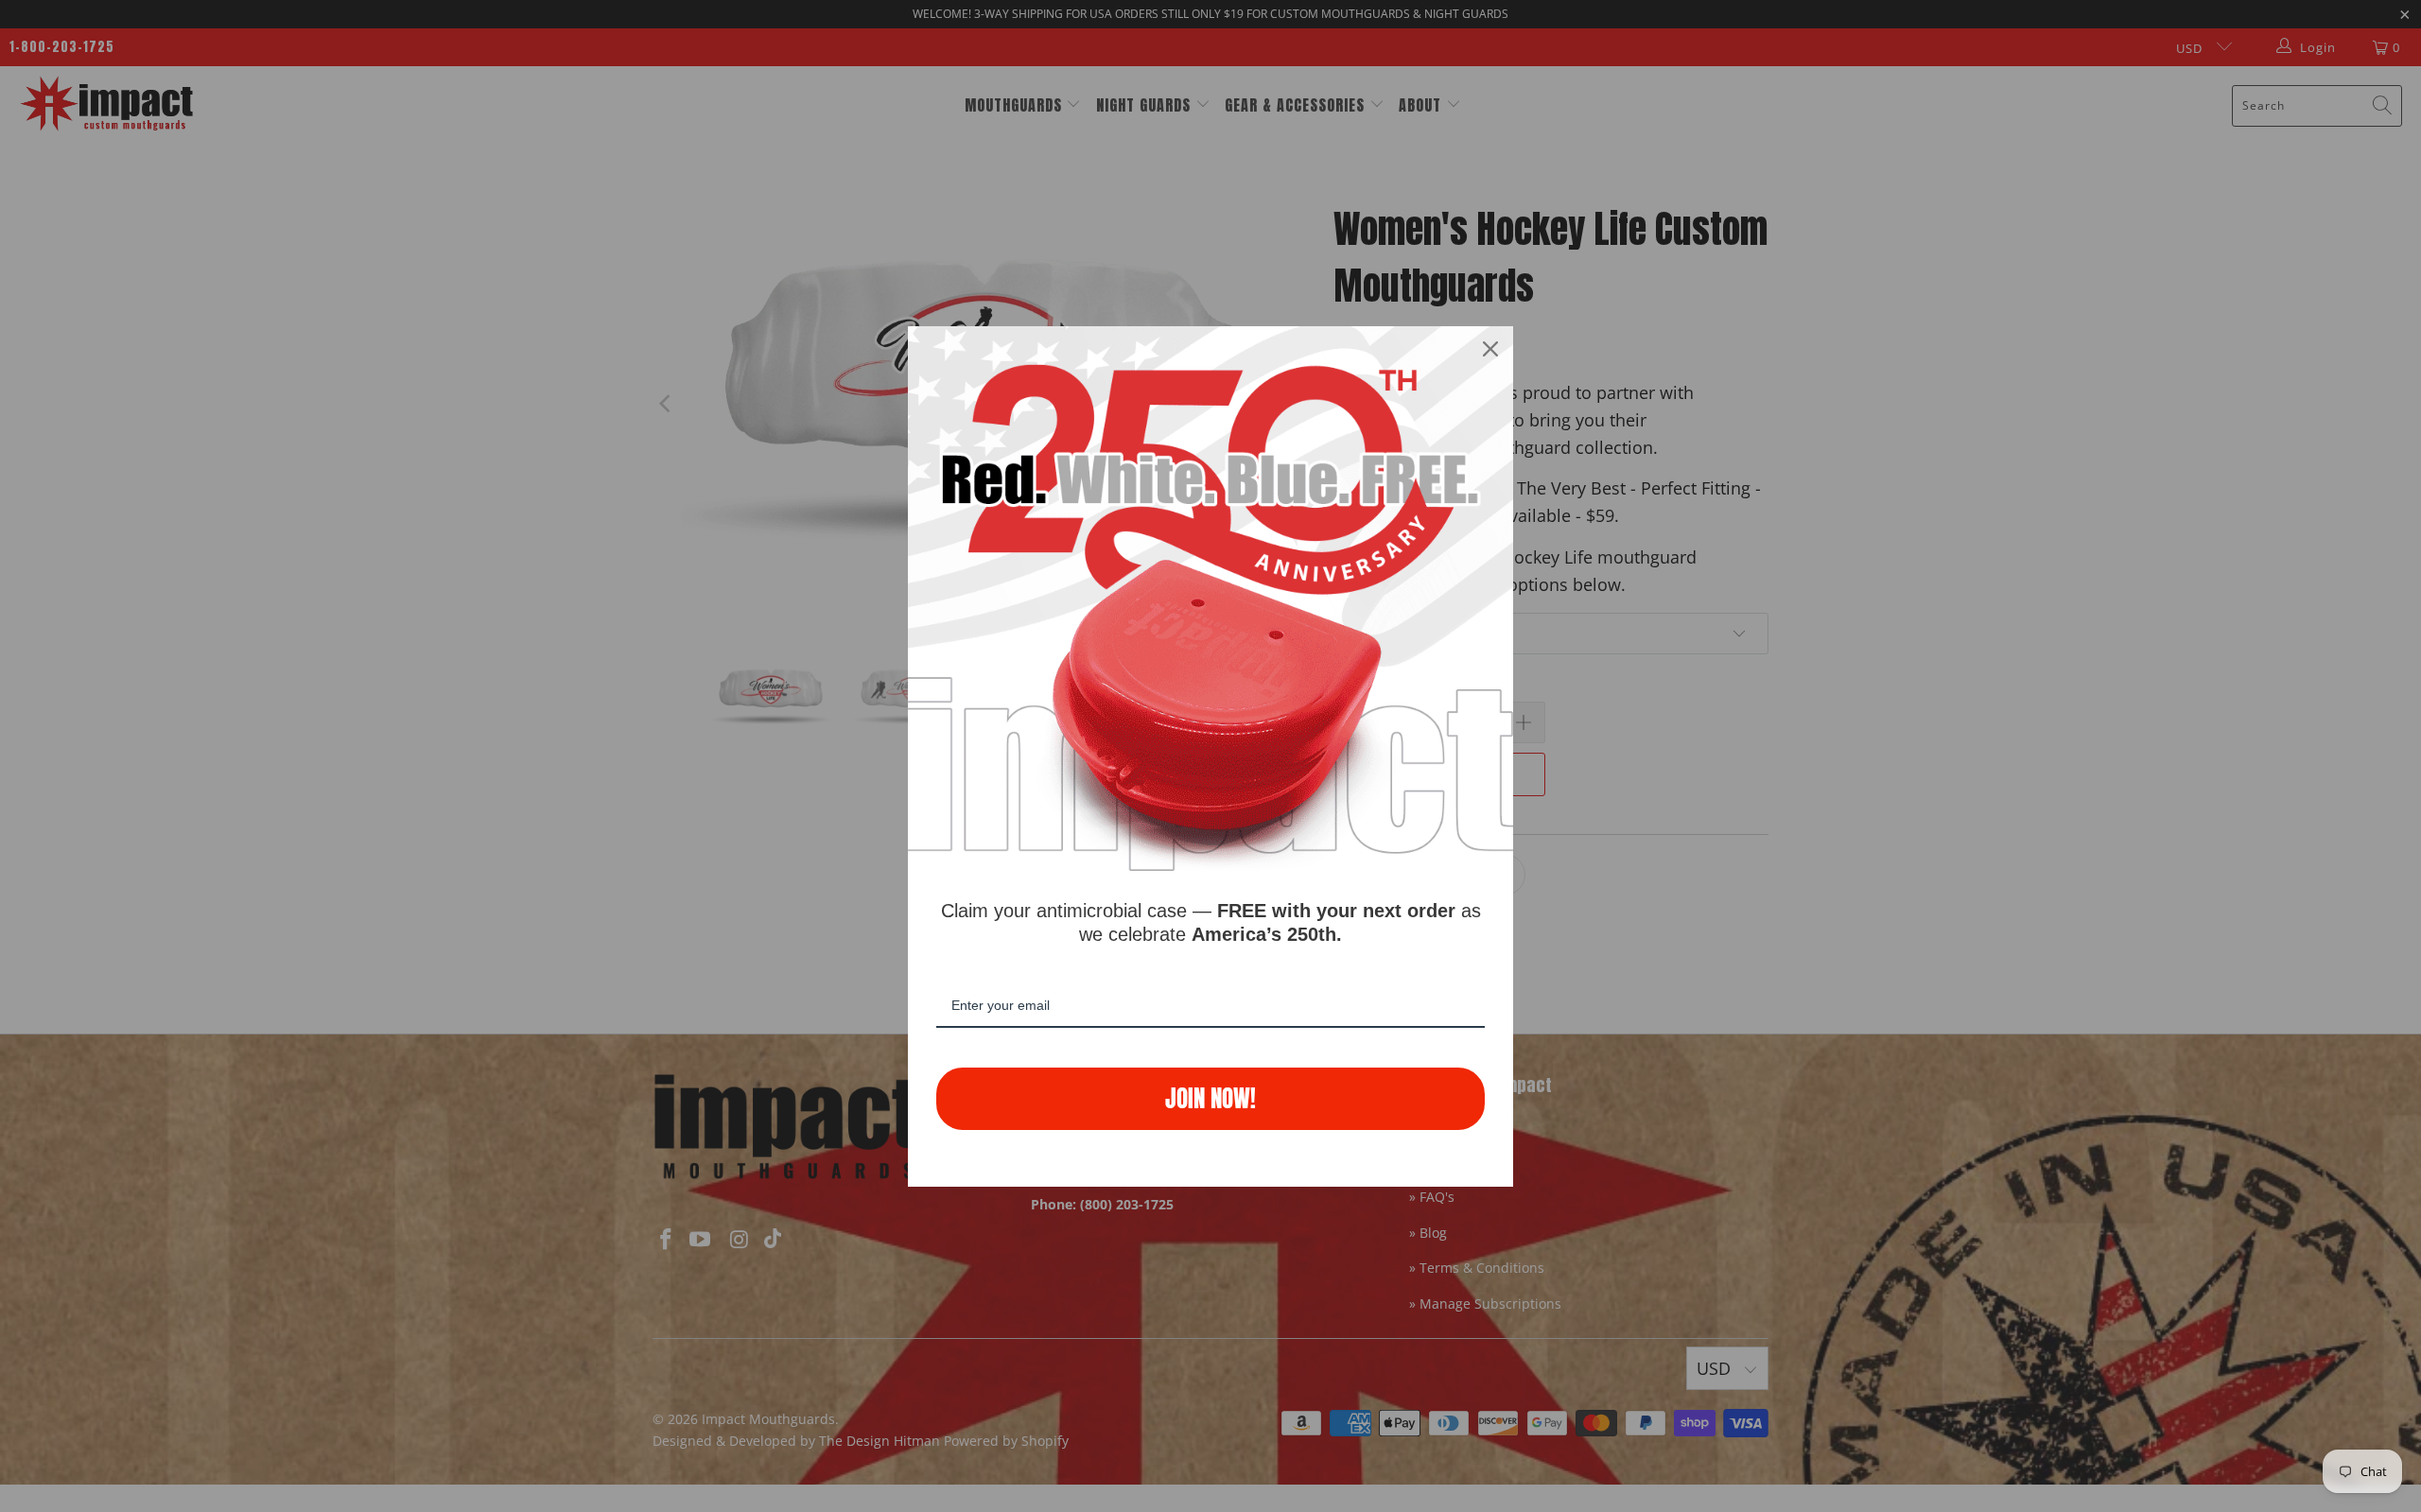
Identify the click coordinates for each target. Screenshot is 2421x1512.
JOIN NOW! (1210, 1098)
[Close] (1490, 349)
